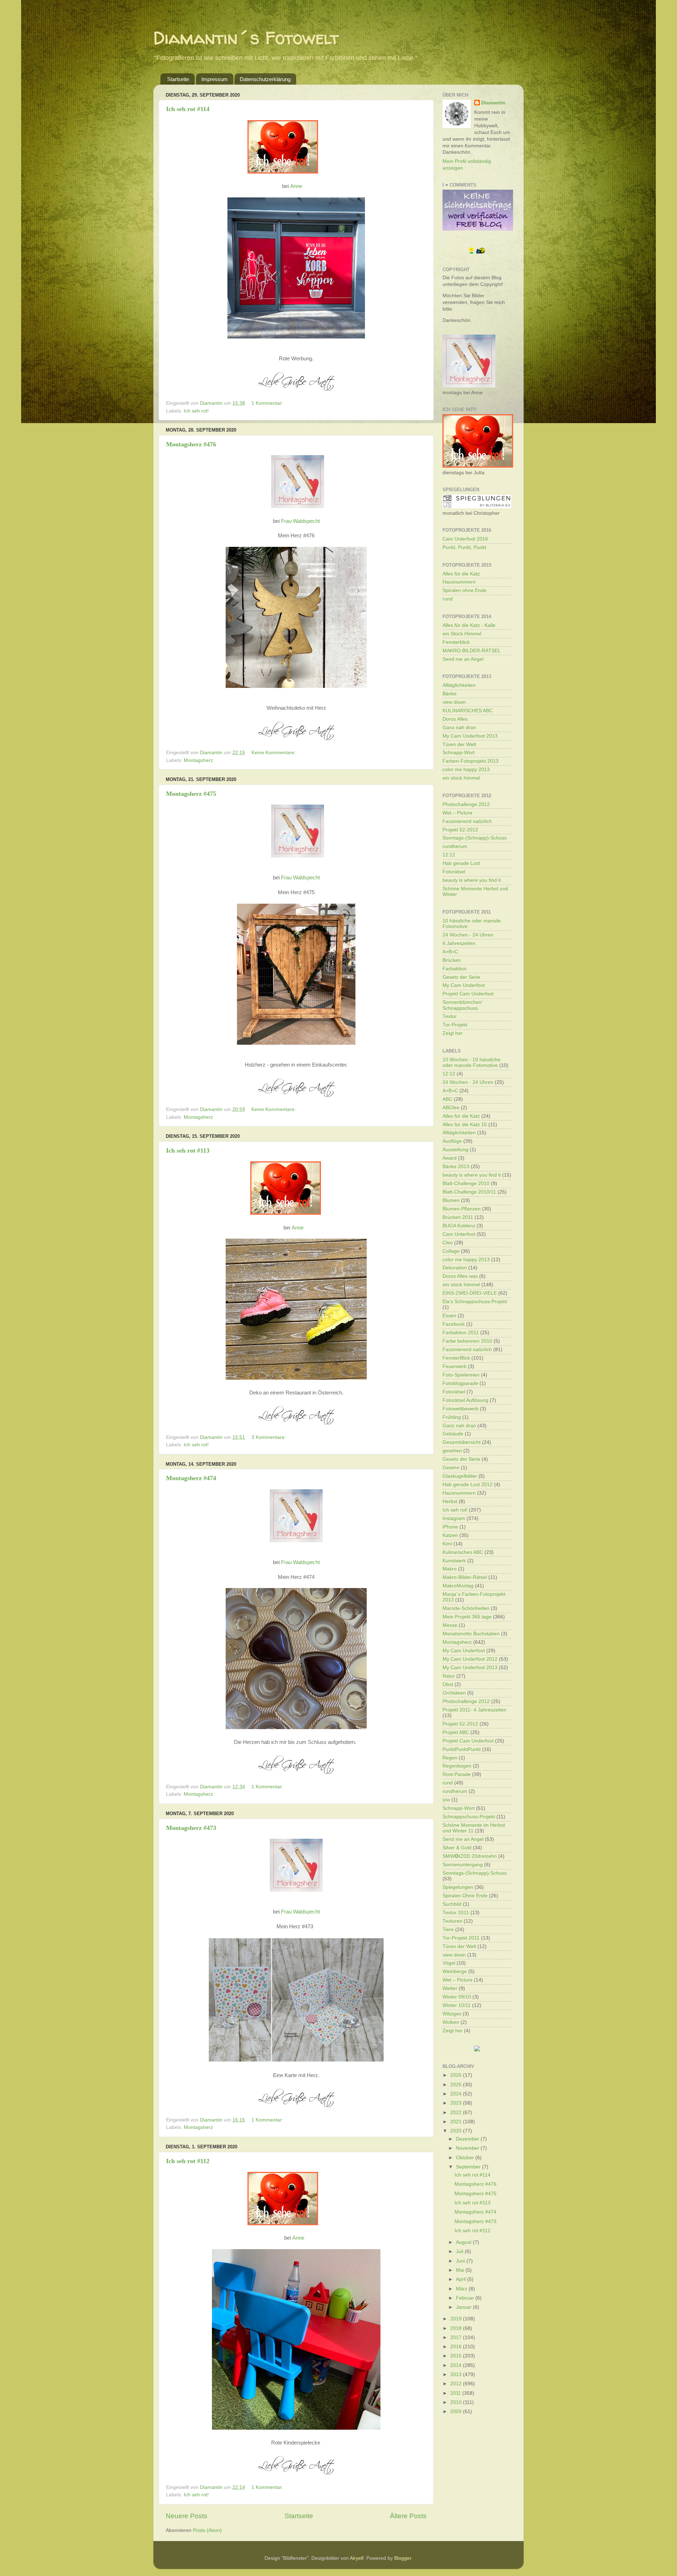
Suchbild (452, 1904)
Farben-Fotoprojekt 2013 (471, 761)
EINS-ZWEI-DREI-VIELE (470, 1293)
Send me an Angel (463, 659)
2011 (456, 2393)
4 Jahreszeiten (459, 943)
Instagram (454, 1518)
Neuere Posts (187, 2516)
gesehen (452, 1451)
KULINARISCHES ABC (468, 711)
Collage (451, 1251)
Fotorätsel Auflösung (465, 1400)
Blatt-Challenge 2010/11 (469, 1192)
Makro (450, 1569)
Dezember (468, 2139)
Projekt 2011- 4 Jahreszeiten (474, 1710)
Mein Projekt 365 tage (467, 1617)
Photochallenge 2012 (466, 804)
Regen (450, 1758)
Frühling (452, 1417)
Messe (450, 1625)
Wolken (451, 2022)
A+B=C (450, 952)
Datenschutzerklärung (265, 79)
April (462, 2279)
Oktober (466, 2158)
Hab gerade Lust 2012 (468, 1485)
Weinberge (455, 1971)
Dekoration (455, 1268)
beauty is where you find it (472, 880)
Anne (296, 186)
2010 (457, 2402)
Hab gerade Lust (461, 863)
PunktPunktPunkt (462, 1749)
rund (448, 599)
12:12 (449, 855)
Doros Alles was (460, 1276)
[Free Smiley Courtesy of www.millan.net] (477, 253)
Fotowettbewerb (461, 1409)
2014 (457, 2365)
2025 (457, 2085)
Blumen (451, 1200)
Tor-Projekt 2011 (461, 1938)
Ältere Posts (408, 2516)
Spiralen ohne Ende (465, 590)
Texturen (452, 1921)
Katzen (450, 1535)
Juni (461, 2261)
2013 (457, 2374)
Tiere (448, 1930)
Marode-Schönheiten (466, 1608)
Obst (448, 1684)
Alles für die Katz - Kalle (469, 625)
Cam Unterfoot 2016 (465, 539)
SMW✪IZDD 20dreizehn (470, 1856)
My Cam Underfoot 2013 (470, 736)
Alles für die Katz (461, 574)
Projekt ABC (456, 1732)
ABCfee (451, 1108)
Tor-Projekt (455, 1025)
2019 (457, 2319)
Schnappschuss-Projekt (469, 1817)
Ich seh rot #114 (188, 109)
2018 (457, 2328)
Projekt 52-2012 (460, 830)
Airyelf (357, 2558)
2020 (457, 2131)
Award (450, 1158)
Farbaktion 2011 (461, 1333)
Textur (450, 1016)
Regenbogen (457, 1766)
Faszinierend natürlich (467, 821)
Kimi (447, 1544)
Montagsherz (198, 760)
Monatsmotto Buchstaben (471, 1634)
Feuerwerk (455, 1366)
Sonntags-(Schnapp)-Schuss (475, 838)
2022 (457, 2113)
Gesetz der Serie (461, 977)
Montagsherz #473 (191, 1828)
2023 (457, 2103)
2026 (457, 2075)
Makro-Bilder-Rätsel (465, 1577)
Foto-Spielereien (461, 1375)
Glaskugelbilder (460, 1476)
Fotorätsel (454, 872)
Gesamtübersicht (462, 1442)
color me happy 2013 (466, 770)
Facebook (454, 1324)
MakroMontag (458, 1586)
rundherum (455, 846)
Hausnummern (459, 582)
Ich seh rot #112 (188, 2161)
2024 (457, 2094)
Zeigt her (453, 1033)
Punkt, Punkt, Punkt (464, 547)
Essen (449, 1316)
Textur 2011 (456, 1913)
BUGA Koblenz (459, 1226)
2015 (457, 2356)
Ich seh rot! (196, 411)
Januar (464, 2307)
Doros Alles (455, 719)
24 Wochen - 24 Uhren (468, 935)
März (462, 2289)
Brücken (452, 960)
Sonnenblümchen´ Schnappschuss (463, 1005)
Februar (466, 2298)
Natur (449, 1676)
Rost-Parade (457, 1774)
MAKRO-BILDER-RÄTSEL (472, 651)
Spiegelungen (458, 1887)
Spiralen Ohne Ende (465, 1896)
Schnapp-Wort (459, 753)
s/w (446, 1800)
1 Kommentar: (268, 403)
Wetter (450, 1988)
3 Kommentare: (269, 1437)
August (464, 2242)
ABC (447, 1099)
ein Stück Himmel (462, 634)
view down (454, 702)
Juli (460, 2251)
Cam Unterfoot (459, 1234)
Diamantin (493, 103)
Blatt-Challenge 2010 (466, 1183)
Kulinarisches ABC (463, 1552)
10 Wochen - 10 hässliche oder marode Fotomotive (471, 1063)
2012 (457, 2384)
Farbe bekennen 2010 (467, 1341)
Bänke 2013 (456, 1167)
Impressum (215, 79)
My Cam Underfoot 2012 (470, 1659)
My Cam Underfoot (464, 985)
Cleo (448, 1243)
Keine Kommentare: (274, 753)
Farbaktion (455, 969)
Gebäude (453, 1434)
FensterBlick (456, 1358)
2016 (457, 2347)
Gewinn (451, 1468)
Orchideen (454, 1693)
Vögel (449, 1963)
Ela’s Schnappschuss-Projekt (475, 1302)
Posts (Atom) (207, 2530)
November (468, 2148)
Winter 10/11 (457, 2005)
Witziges (452, 2014)
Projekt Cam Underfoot (468, 994)
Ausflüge (452, 1141)
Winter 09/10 (457, 1997)
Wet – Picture (458, 813)
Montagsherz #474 (191, 1478)
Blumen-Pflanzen (462, 1209)
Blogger (403, 2558)
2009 (457, 2412)
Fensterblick (456, 642)
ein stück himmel (461, 778)
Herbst (450, 1501)
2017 (457, 2337)
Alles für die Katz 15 (465, 1125)
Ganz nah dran (459, 728)
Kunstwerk (454, 1561)
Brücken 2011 (458, 1217)
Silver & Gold (457, 1848)
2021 (457, 2122)
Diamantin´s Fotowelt (246, 38)
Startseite (178, 79)
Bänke (450, 694)
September (469, 2167)
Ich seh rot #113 (188, 1150)
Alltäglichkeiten (459, 685)
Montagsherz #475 (191, 794)
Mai (461, 2270)
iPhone (450, 1527)
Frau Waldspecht (300, 521)
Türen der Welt (459, 744)
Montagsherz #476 (191, 444)
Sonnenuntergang (463, 1865)
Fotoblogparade (460, 1383)
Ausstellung (455, 1150)
